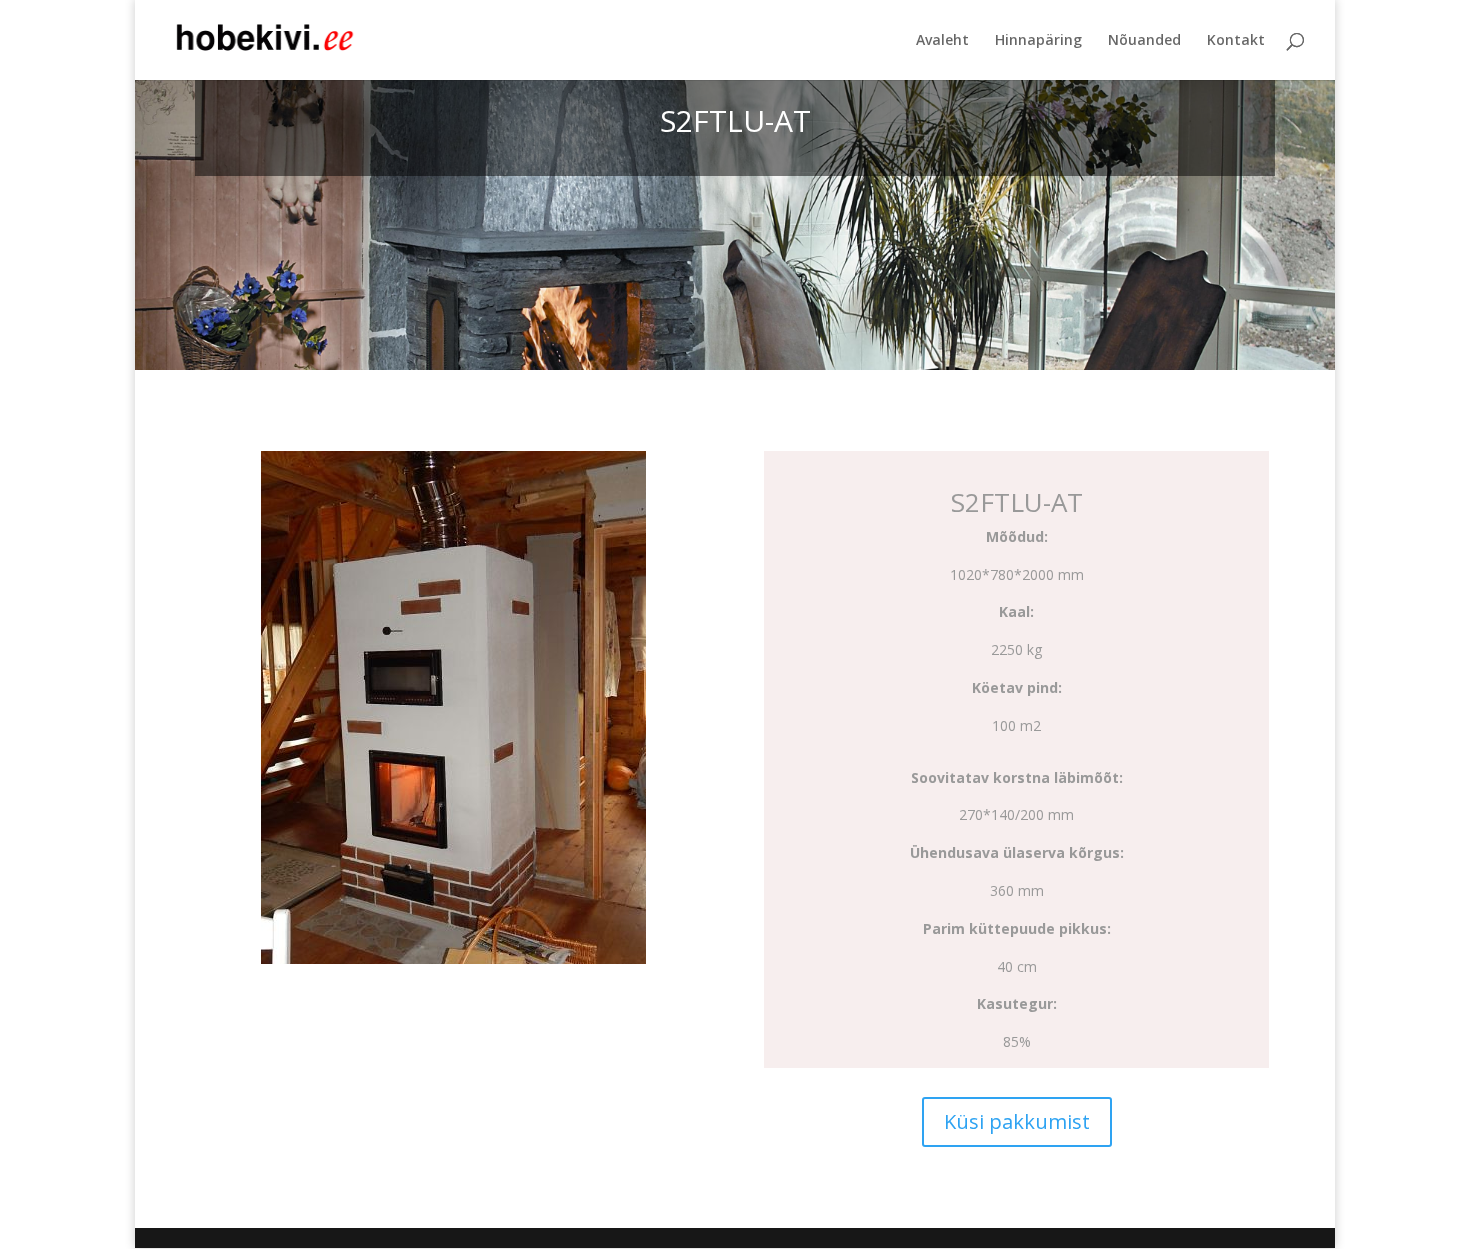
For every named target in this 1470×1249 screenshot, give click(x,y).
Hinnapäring (1038, 41)
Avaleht (942, 41)
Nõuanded (1144, 41)
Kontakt (1236, 41)
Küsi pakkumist (1017, 1121)
